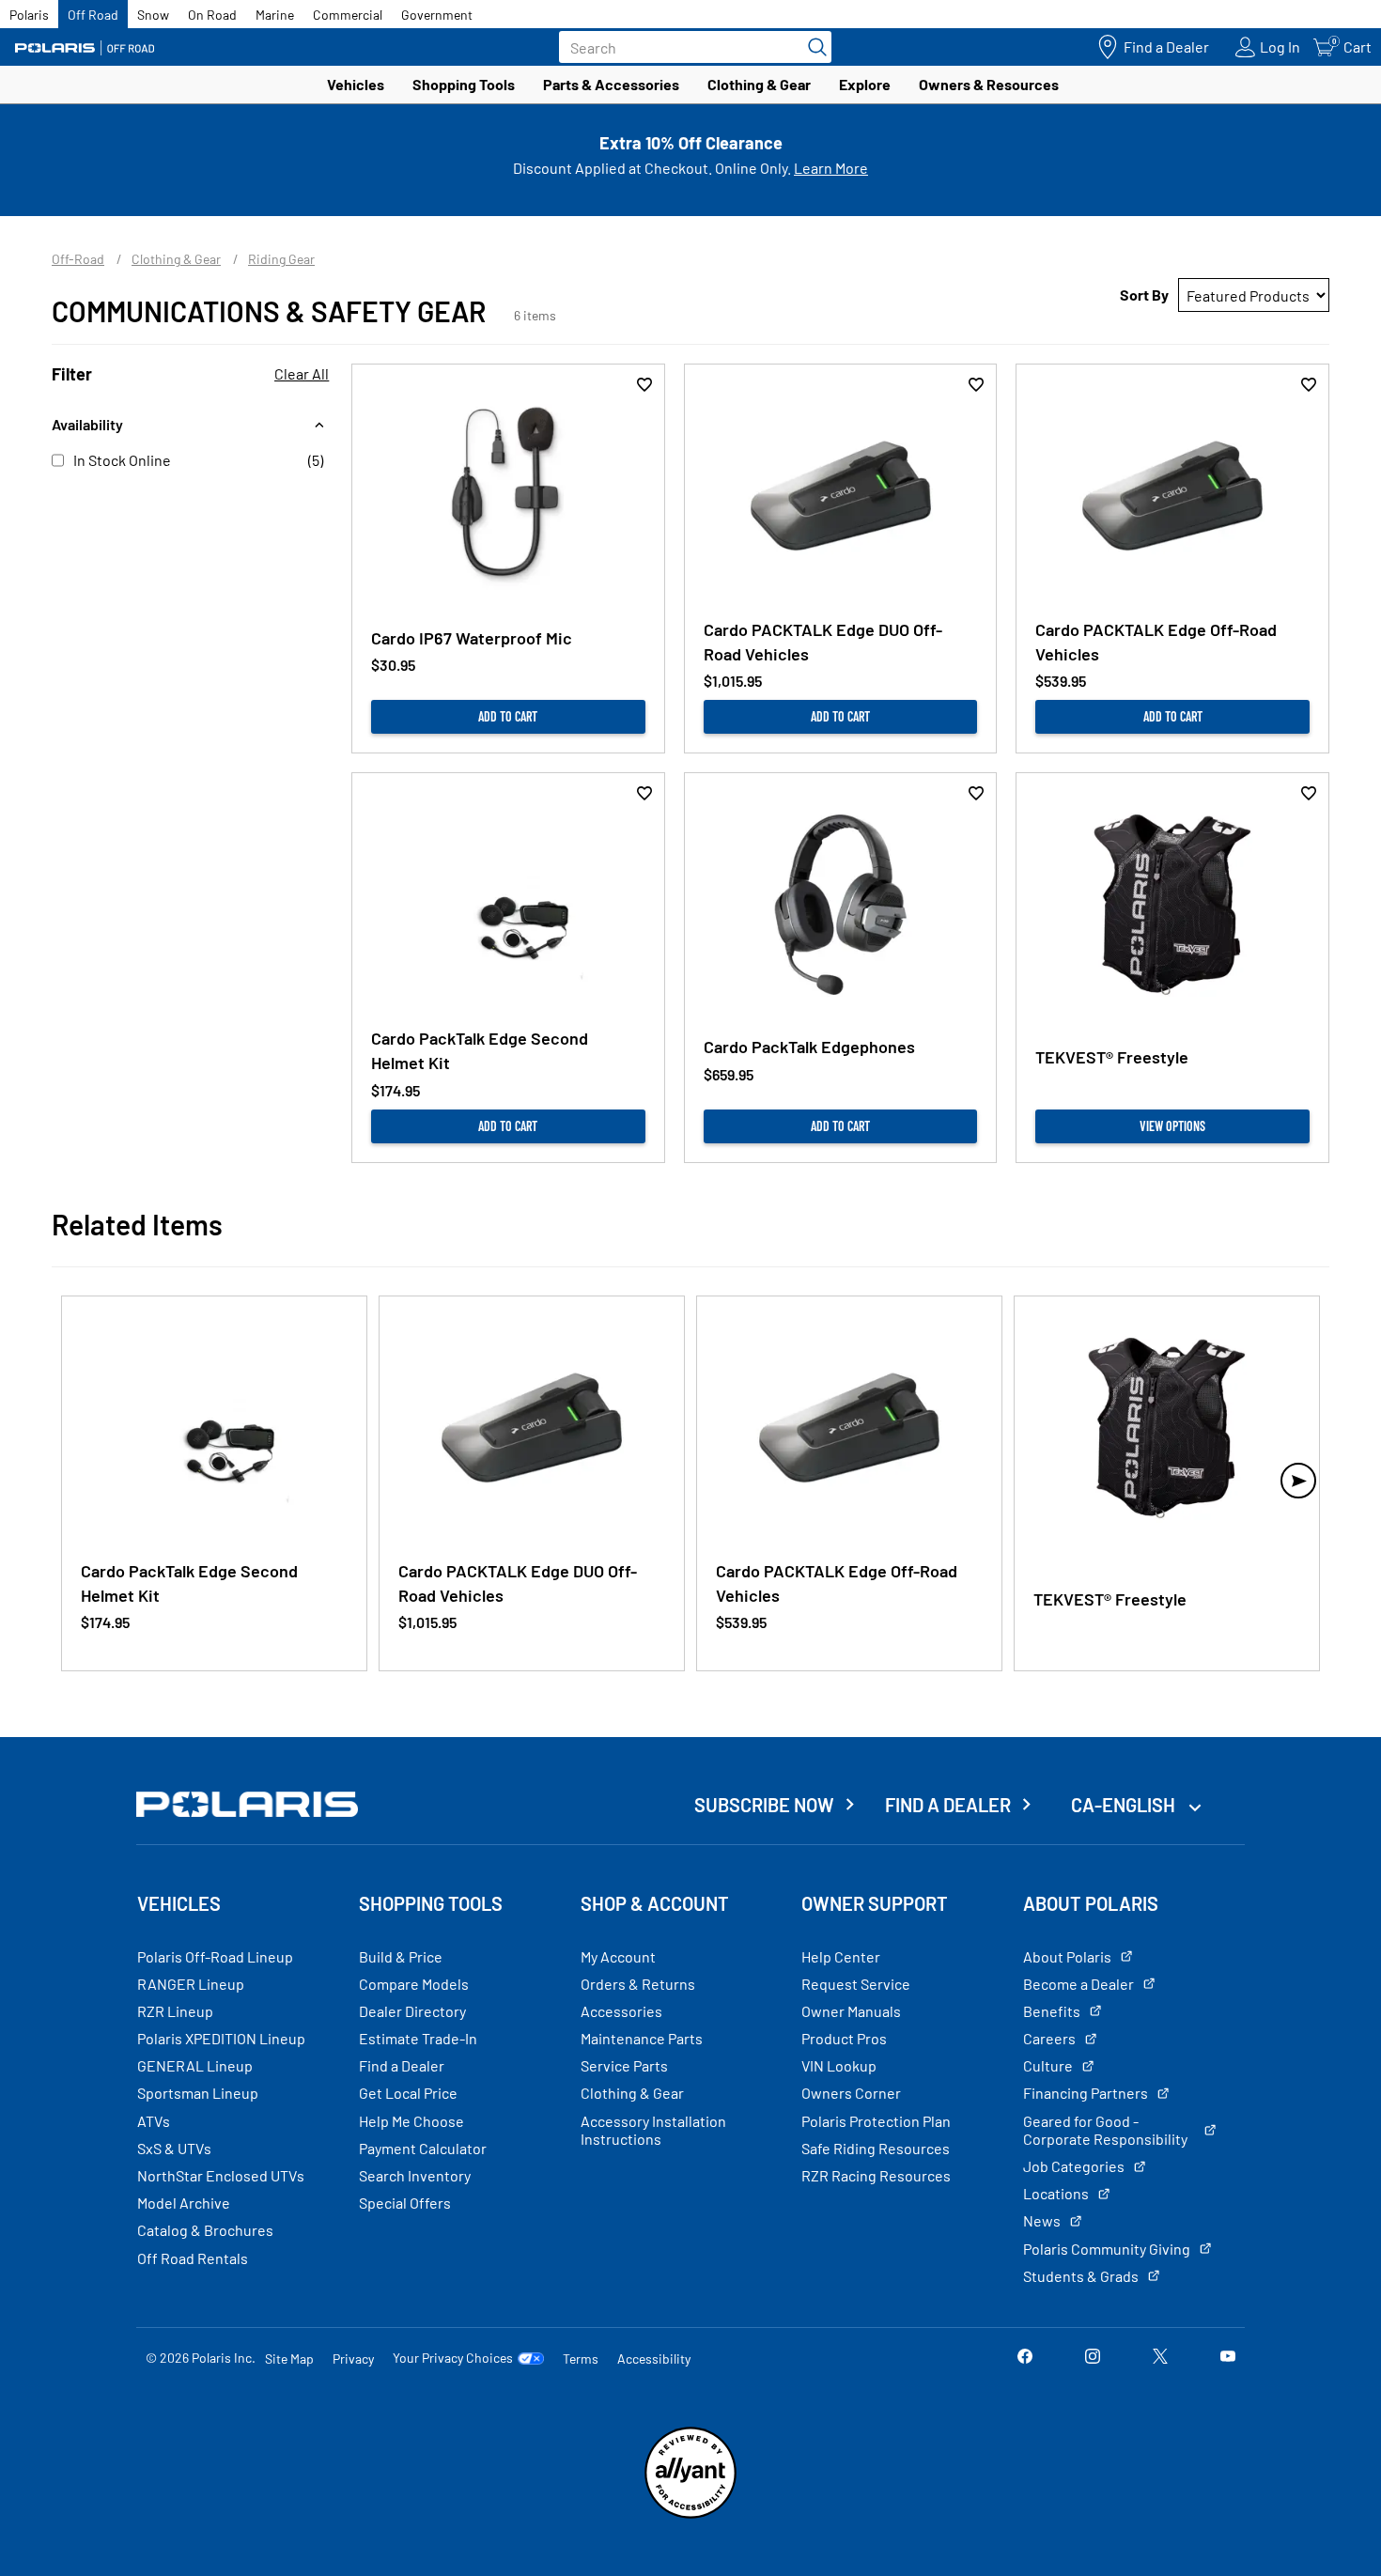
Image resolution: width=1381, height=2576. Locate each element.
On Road (212, 15)
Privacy (353, 2359)
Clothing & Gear (759, 84)
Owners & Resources (989, 84)
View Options (1172, 1126)
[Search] (813, 47)
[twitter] (1160, 2358)
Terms (581, 2359)
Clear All (302, 373)
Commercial (348, 15)
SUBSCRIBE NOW (764, 1805)
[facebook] (1025, 2358)
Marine (275, 15)
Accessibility (654, 2359)
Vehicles (356, 84)
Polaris (29, 15)
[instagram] (1093, 2358)
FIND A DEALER (948, 1805)
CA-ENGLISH (1125, 1805)
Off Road (93, 15)
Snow (153, 15)
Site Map (289, 2359)
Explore (865, 84)
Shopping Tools (464, 84)
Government (437, 15)
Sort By (1144, 295)
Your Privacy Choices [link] (453, 2358)
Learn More (831, 168)
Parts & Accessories (611, 84)
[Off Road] (85, 47)
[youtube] (1228, 2358)
